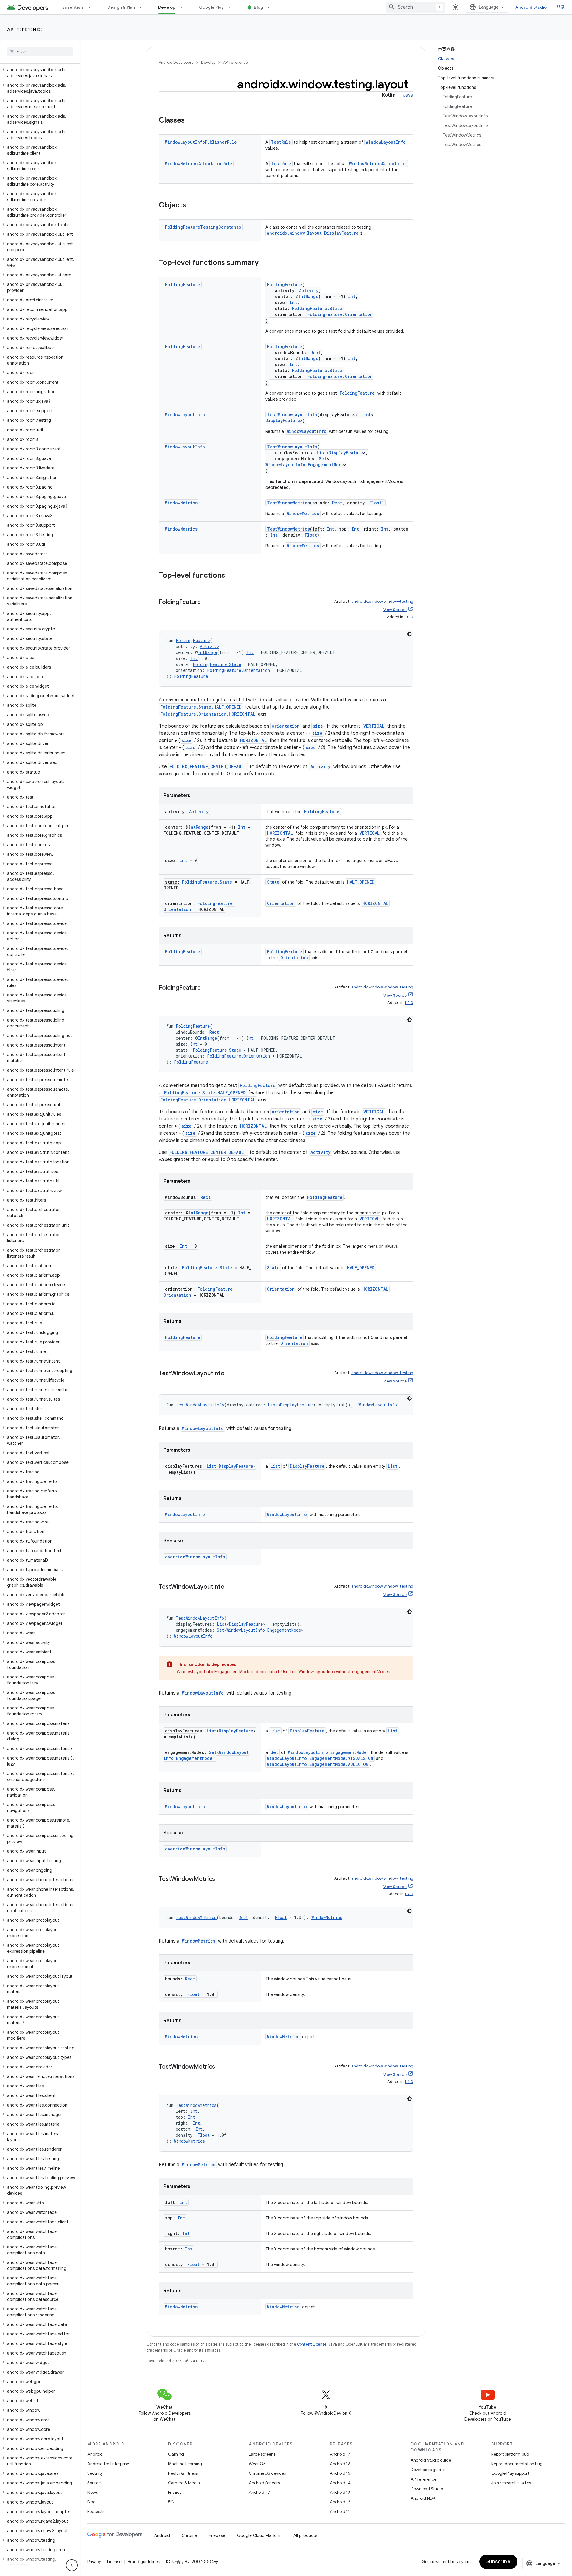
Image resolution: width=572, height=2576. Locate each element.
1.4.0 (409, 1894)
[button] (39, 73)
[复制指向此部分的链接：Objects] (192, 206)
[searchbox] (40, 52)
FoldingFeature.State (317, 308)
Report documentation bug (517, 2464)
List (366, 414)
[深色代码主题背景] (409, 634)
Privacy (175, 2492)
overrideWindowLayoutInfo (195, 1557)
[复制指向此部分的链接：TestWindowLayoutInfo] (231, 1374)
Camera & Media (184, 2483)
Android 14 (340, 2483)
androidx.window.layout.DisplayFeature (313, 233)
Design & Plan (121, 7)
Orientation (281, 903)
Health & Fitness (183, 2473)
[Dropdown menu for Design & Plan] (143, 7)
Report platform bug (510, 2454)
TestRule (281, 142)
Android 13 (340, 2492)
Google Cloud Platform (259, 2535)
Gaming (176, 2454)
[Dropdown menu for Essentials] (92, 7)
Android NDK (423, 2498)
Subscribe (499, 2562)
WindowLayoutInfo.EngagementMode (305, 465)
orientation (286, 726)
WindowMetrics (181, 503)
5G (171, 2502)
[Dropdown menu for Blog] (271, 7)
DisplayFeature (283, 420)
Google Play (212, 7)
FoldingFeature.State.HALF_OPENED (201, 707)
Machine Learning (185, 2464)
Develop (167, 7)
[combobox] (416, 7)
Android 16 (340, 2464)
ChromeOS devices (267, 2473)
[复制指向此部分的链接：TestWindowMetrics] (221, 1879)
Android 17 (340, 2454)
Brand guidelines (144, 2562)
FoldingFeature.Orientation (340, 314)
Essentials (73, 7)
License (114, 2562)
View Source (395, 610)
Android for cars (264, 2483)
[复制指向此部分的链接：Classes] (191, 121)
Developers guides (428, 2470)
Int (352, 296)
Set (323, 459)
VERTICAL (374, 726)
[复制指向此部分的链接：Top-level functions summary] (265, 263)
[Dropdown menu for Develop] (184, 7)
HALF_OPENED (361, 882)
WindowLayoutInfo (386, 142)
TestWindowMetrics (288, 503)
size (318, 726)
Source (94, 2483)
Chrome (189, 2535)
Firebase (217, 2535)
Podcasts (96, 2511)
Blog (258, 7)
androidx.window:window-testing (382, 601)
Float (376, 503)
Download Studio (427, 2489)
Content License (312, 2344)
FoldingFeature (183, 285)
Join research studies (511, 2483)
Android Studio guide (431, 2460)
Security (95, 2473)
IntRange (308, 296)
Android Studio (531, 7)
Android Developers (176, 62)
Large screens (262, 2454)
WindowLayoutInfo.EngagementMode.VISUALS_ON (320, 1758)
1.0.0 (409, 617)
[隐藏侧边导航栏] (72, 2565)
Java (408, 95)
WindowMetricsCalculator (378, 163)
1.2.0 (409, 1003)
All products (305, 2535)
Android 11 (340, 2511)
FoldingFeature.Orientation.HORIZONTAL (208, 714)
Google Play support (510, 2473)
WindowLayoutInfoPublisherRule (201, 142)
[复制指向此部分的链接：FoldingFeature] (207, 602)
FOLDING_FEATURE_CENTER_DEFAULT (208, 767)
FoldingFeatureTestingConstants (203, 227)
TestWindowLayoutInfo (292, 414)
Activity (309, 290)
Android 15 (340, 2473)
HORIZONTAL (253, 740)
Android (95, 2454)
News (93, 2492)
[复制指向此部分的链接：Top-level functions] (231, 576)
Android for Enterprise (108, 2464)
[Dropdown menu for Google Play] (232, 7)
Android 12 (340, 2502)
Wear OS (257, 2464)
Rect (315, 352)
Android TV (259, 2492)
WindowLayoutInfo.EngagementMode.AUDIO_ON (318, 1764)
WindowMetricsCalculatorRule (199, 163)
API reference (25, 30)
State (273, 882)
